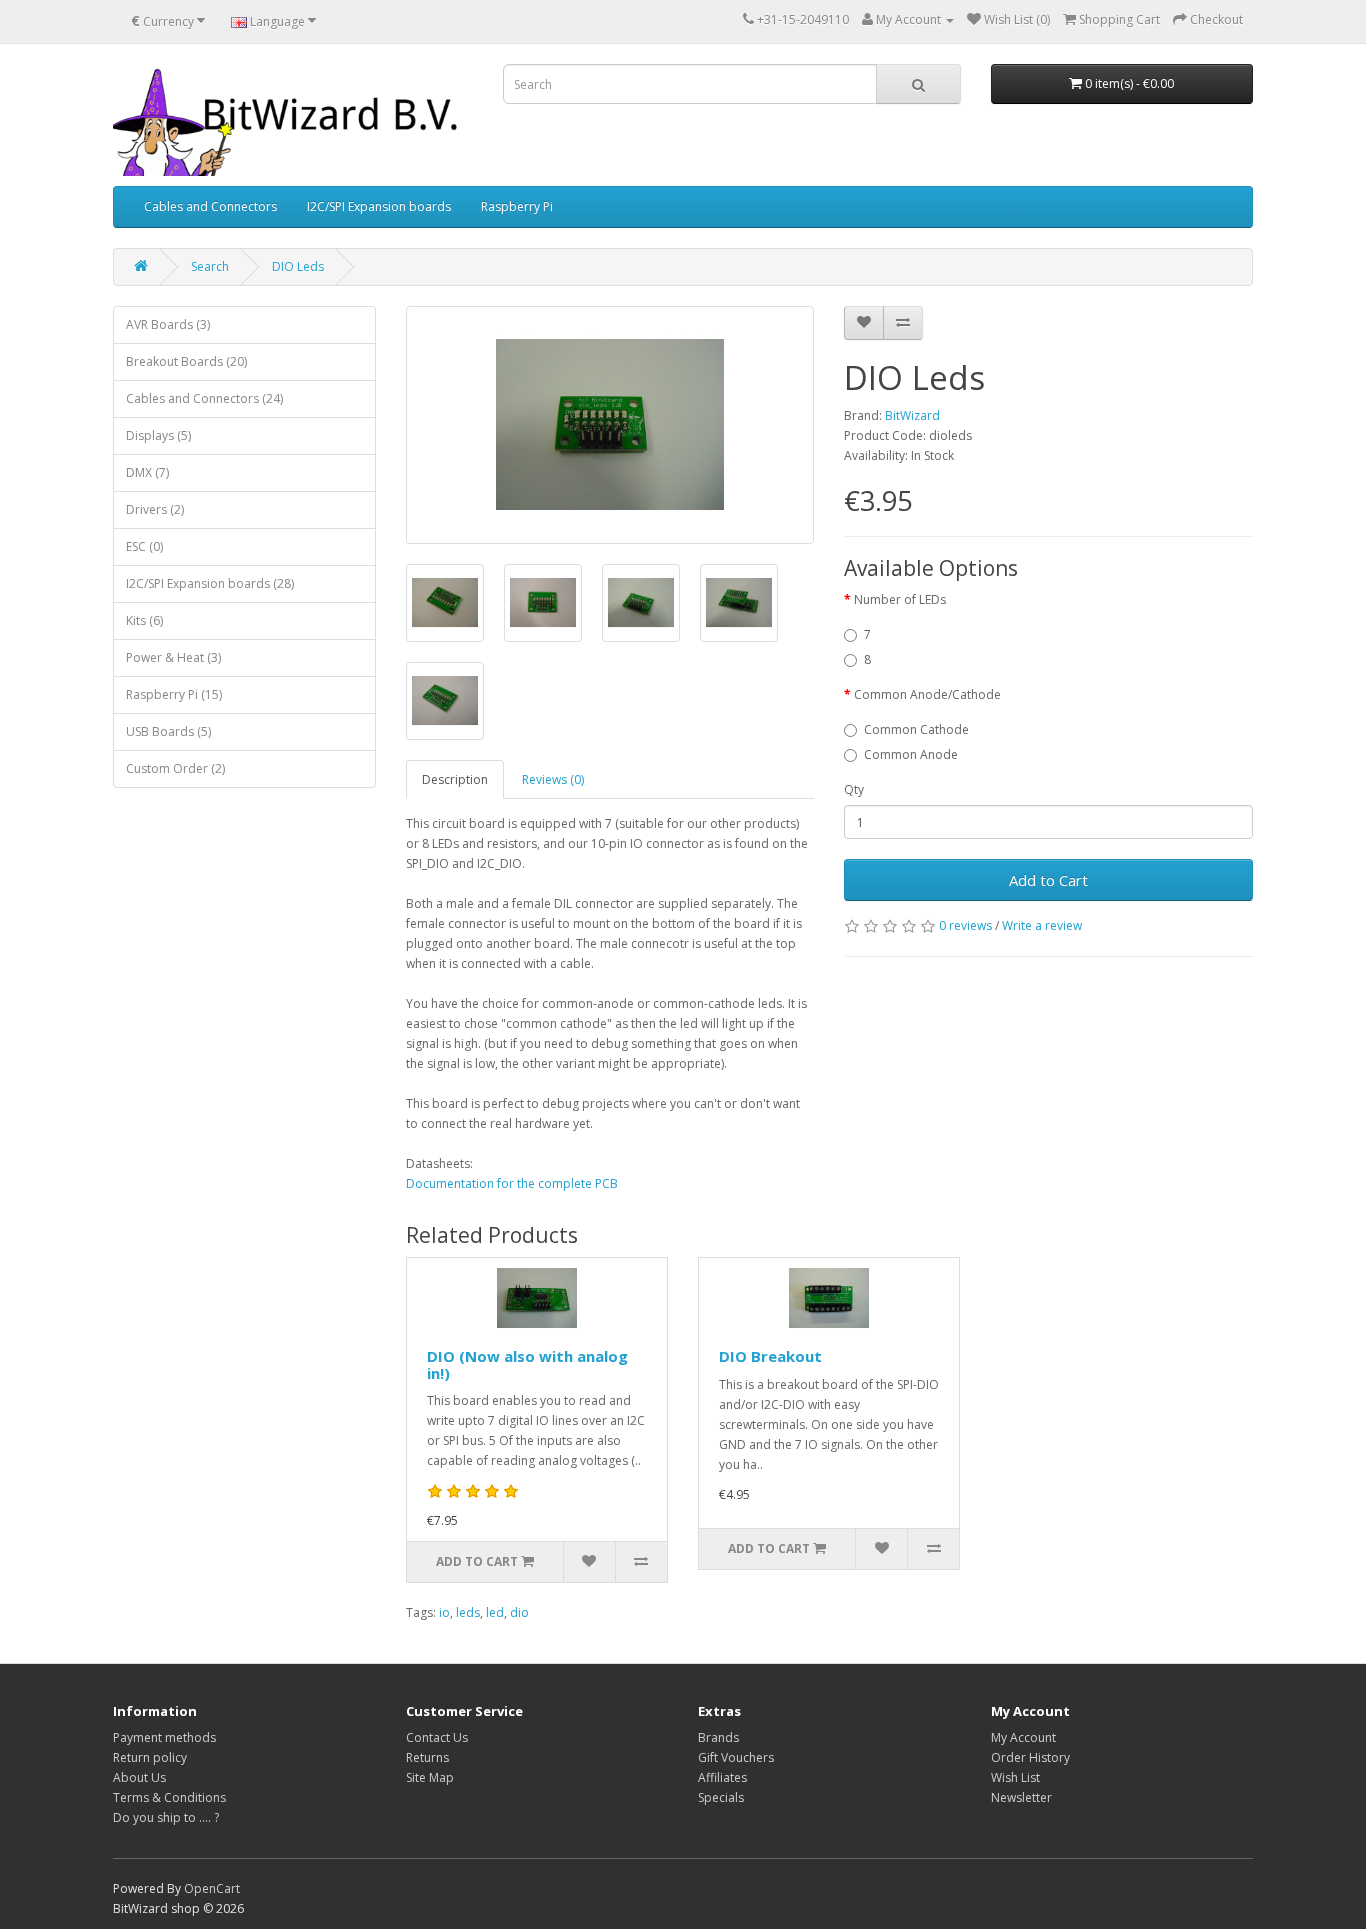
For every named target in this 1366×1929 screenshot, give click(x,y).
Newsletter (1021, 1797)
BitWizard (912, 415)
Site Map (430, 1777)
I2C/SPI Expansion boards (379, 206)
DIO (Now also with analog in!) (527, 1364)
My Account (1023, 1737)
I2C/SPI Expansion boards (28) (210, 583)
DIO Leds (298, 266)
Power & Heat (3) (173, 657)
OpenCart (212, 1888)
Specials (721, 1797)
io (444, 1612)
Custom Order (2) (175, 768)
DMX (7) (147, 472)
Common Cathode (916, 729)
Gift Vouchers (736, 1757)
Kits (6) (144, 620)
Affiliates (722, 1777)
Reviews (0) (553, 779)
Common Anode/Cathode (927, 694)
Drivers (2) (155, 509)
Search (210, 266)
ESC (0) (144, 546)
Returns (427, 1757)
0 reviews (965, 925)
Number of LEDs (900, 599)
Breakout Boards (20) (186, 361)
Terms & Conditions (169, 1797)
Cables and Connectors (210, 206)
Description (455, 779)
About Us (139, 1777)
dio (519, 1612)
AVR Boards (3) (168, 324)
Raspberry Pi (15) (174, 694)
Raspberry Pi (517, 206)
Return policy (150, 1757)
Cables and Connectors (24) (204, 398)
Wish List (1015, 1777)
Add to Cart (1048, 880)
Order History (1030, 1757)
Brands (718, 1737)
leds (468, 1612)
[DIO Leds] (610, 425)
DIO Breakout (770, 1356)
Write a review (1042, 925)
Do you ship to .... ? (166, 1817)
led (495, 1612)
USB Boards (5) (168, 731)
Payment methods (164, 1737)
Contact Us (437, 1737)
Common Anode (911, 754)
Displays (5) (158, 435)
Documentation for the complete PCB (512, 1183)
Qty (854, 789)
